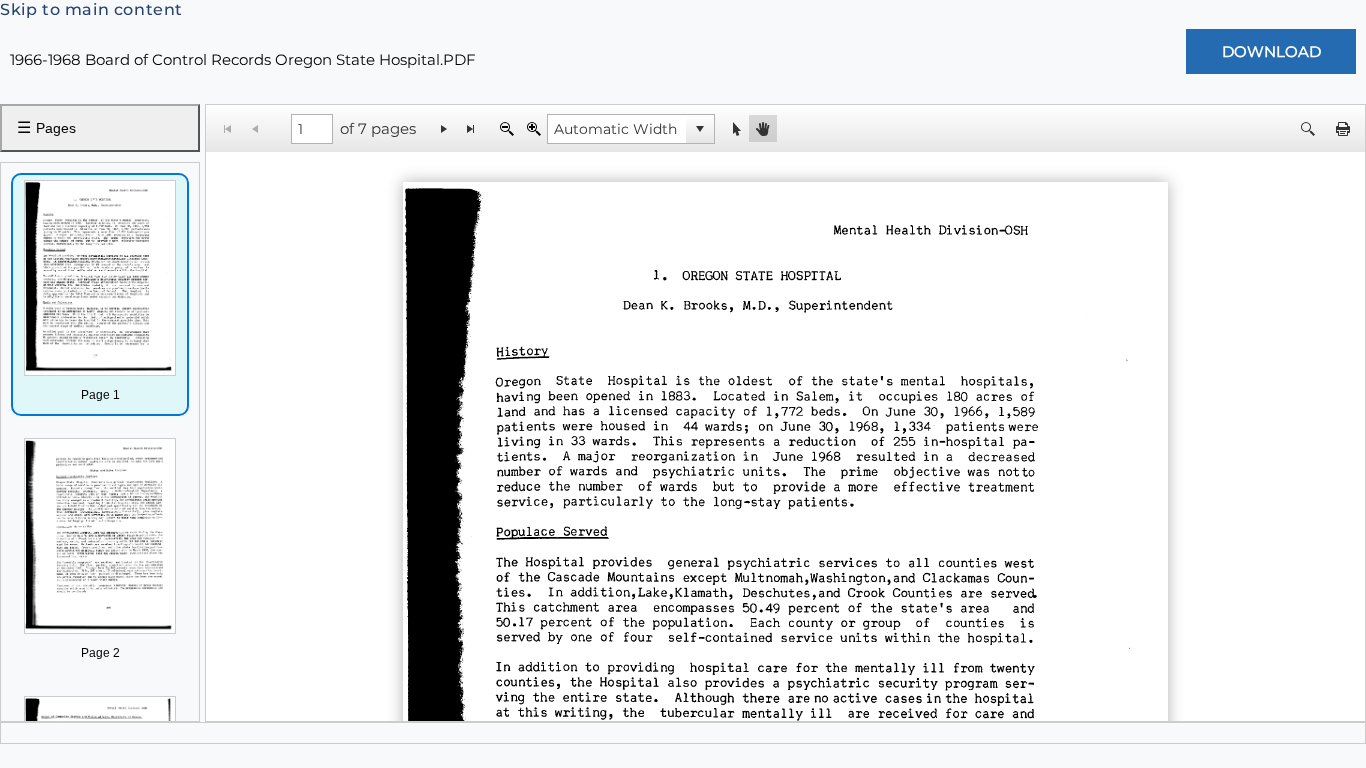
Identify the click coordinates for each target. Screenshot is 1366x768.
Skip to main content (91, 9)
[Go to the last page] (471, 128)
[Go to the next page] (444, 128)
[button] (700, 129)
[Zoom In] (533, 128)
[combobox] (617, 129)
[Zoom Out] (506, 128)
